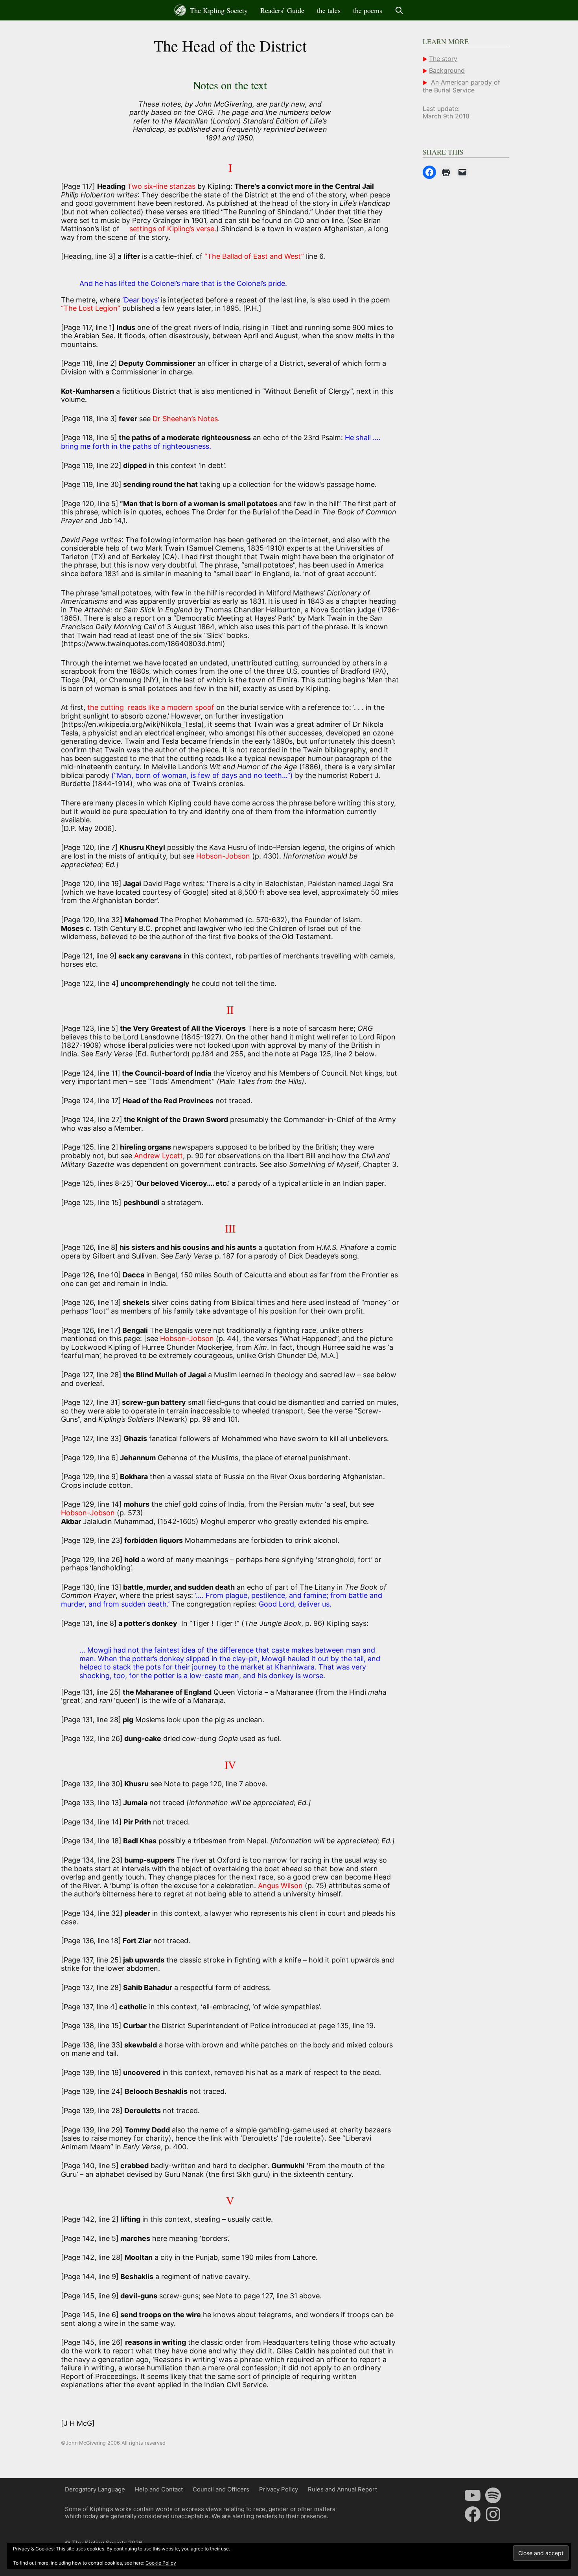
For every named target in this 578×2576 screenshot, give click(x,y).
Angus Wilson (280, 1886)
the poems (368, 10)
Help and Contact (159, 2489)
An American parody (462, 82)
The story (443, 59)
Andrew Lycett (158, 1156)
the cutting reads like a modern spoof (151, 707)
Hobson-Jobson (223, 856)
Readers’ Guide (282, 10)
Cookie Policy (161, 2563)
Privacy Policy (279, 2489)
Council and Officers (221, 2489)
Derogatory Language (95, 2489)
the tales (329, 10)
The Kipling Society (218, 10)
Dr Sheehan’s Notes (185, 419)
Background (447, 70)
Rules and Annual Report (342, 2489)
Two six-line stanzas (162, 186)
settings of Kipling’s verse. (173, 229)
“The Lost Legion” (91, 308)
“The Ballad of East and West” (254, 256)
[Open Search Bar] (399, 10)
